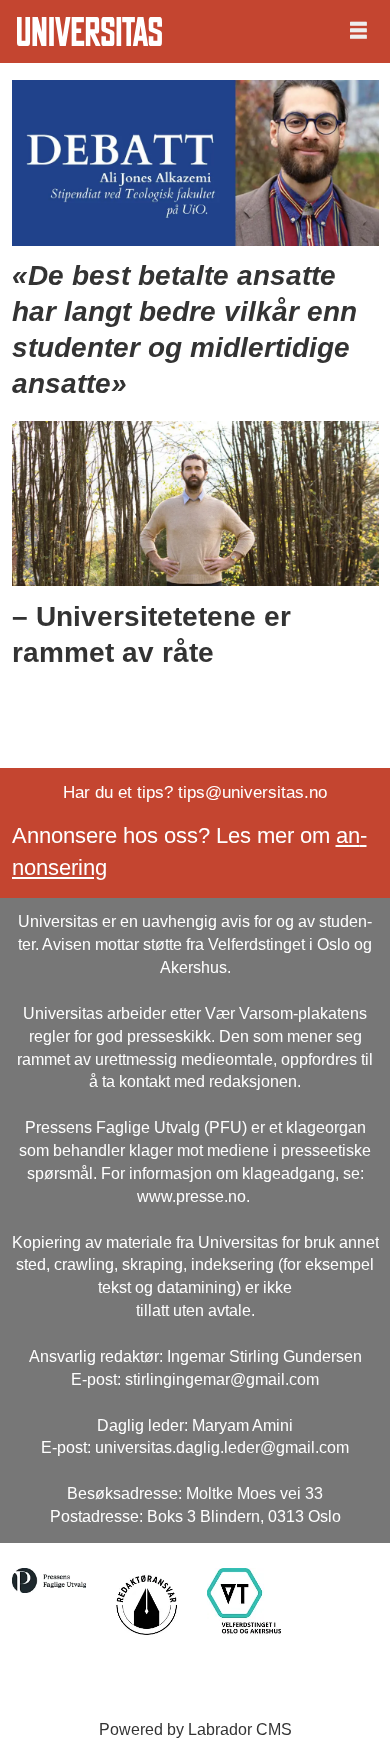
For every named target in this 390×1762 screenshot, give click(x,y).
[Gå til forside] (89, 31)
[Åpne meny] (358, 31)
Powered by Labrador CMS (195, 1729)
